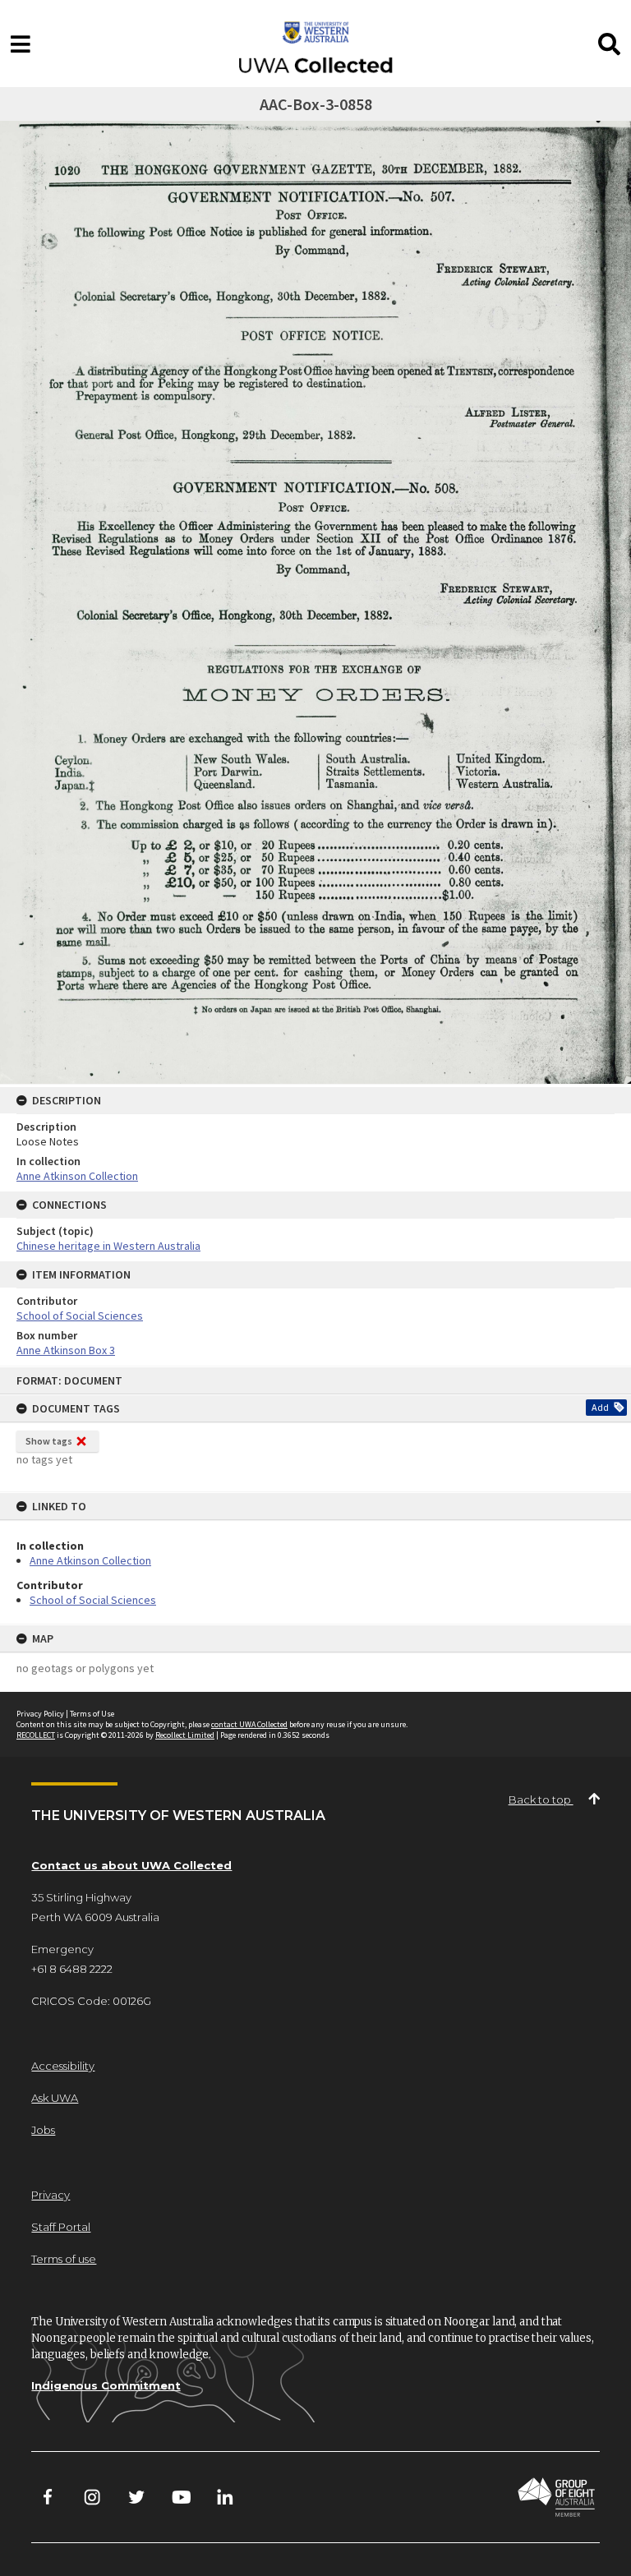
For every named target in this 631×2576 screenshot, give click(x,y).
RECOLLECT (36, 1735)
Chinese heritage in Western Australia (108, 1246)
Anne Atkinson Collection (90, 1560)
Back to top (541, 1800)
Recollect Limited (185, 1735)
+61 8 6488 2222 (72, 1969)
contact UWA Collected (249, 1724)
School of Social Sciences (93, 1600)
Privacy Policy (40, 1714)
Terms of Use (92, 1714)
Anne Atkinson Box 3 (66, 1350)
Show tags (49, 1441)
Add (600, 1407)
